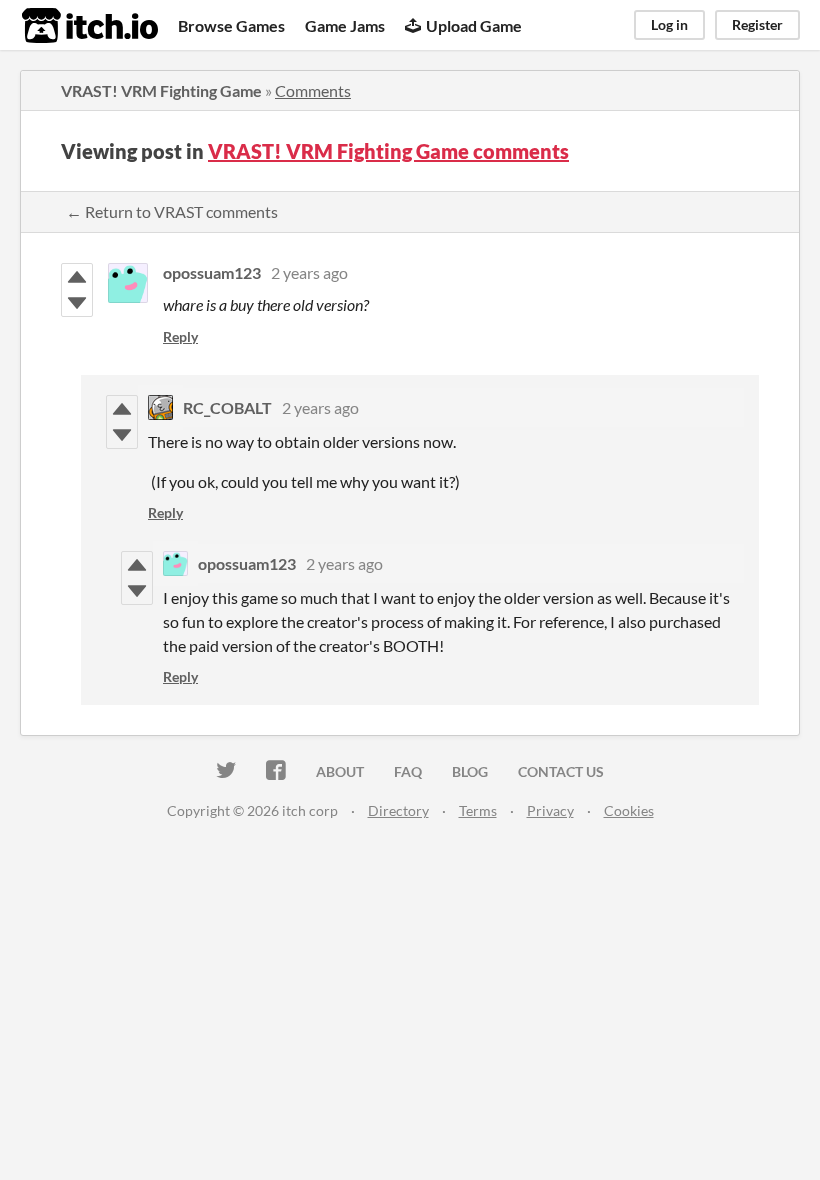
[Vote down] (77, 303)
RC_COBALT (227, 407)
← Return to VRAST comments (172, 211)
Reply (180, 336)
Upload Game (474, 25)
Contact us (561, 771)
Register (757, 24)
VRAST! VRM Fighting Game (161, 90)
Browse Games (231, 25)
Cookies (629, 810)
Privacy (550, 810)
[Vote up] (77, 277)
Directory (398, 810)
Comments (313, 90)
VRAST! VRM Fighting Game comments (388, 151)
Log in (669, 24)
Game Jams (345, 25)
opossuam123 (212, 272)
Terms (478, 810)
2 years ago (309, 272)
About (340, 771)
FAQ (408, 771)
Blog (470, 771)
